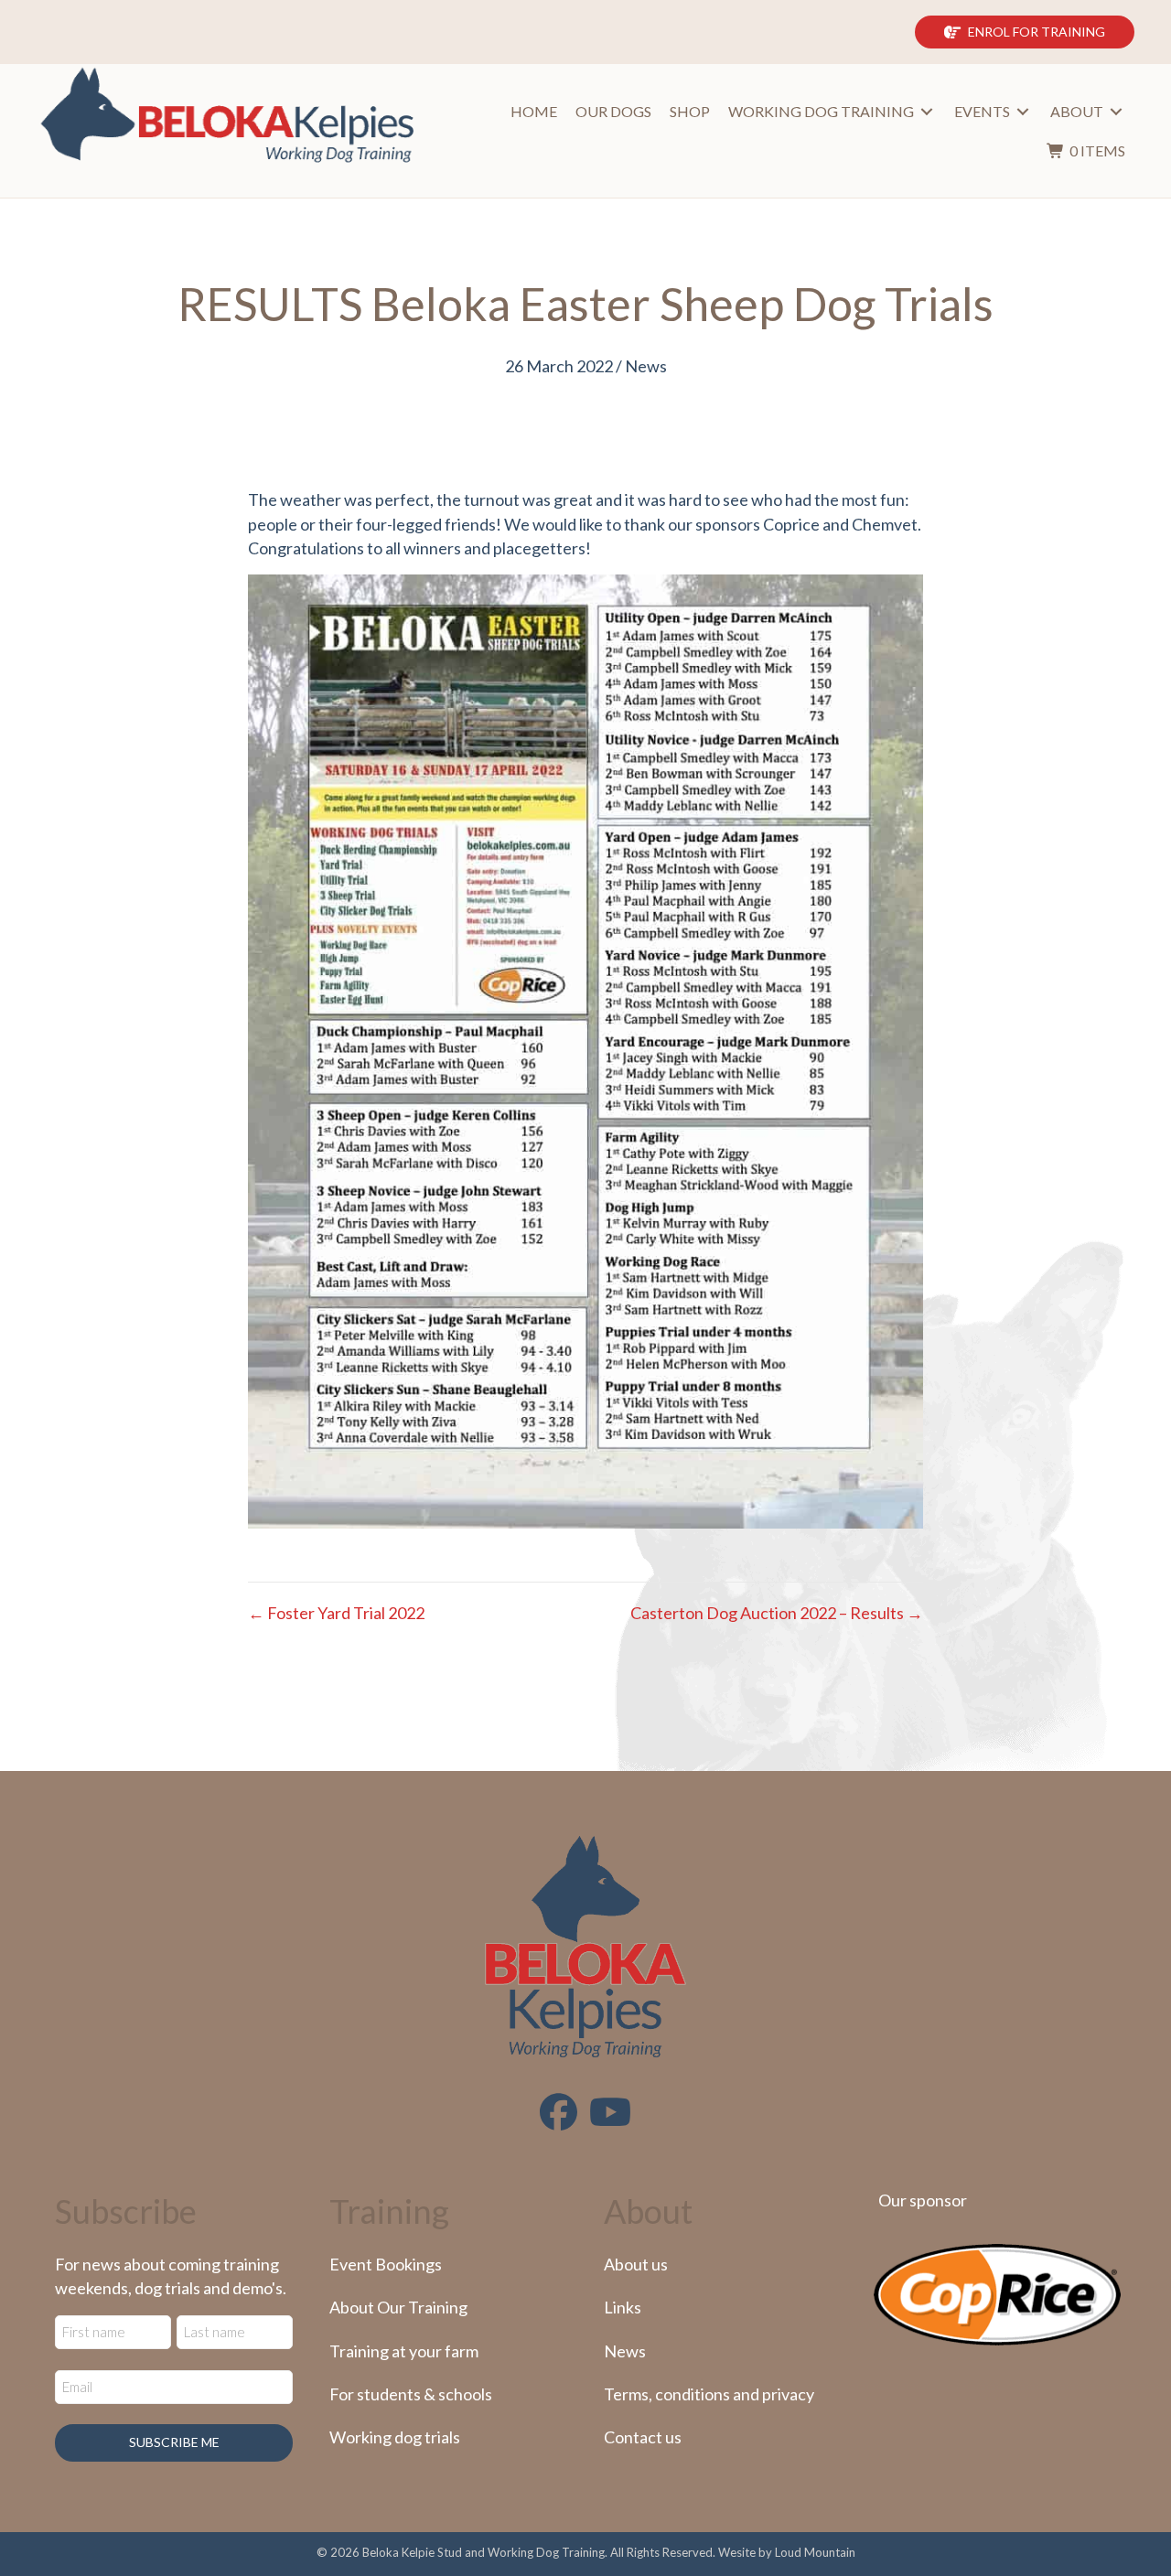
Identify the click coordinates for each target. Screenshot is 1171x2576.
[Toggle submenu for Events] (1023, 111)
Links (623, 2307)
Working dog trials (395, 2437)
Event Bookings (386, 2264)
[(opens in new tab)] (997, 2292)
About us (636, 2264)
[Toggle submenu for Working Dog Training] (927, 111)
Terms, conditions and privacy (709, 2394)
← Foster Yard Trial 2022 (336, 1613)
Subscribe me (174, 2442)
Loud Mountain (815, 2552)
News (646, 366)
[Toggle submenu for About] (1116, 111)
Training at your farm (404, 2351)
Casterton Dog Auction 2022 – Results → (777, 1613)
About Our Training (398, 2307)
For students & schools (411, 2394)
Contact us (643, 2437)
